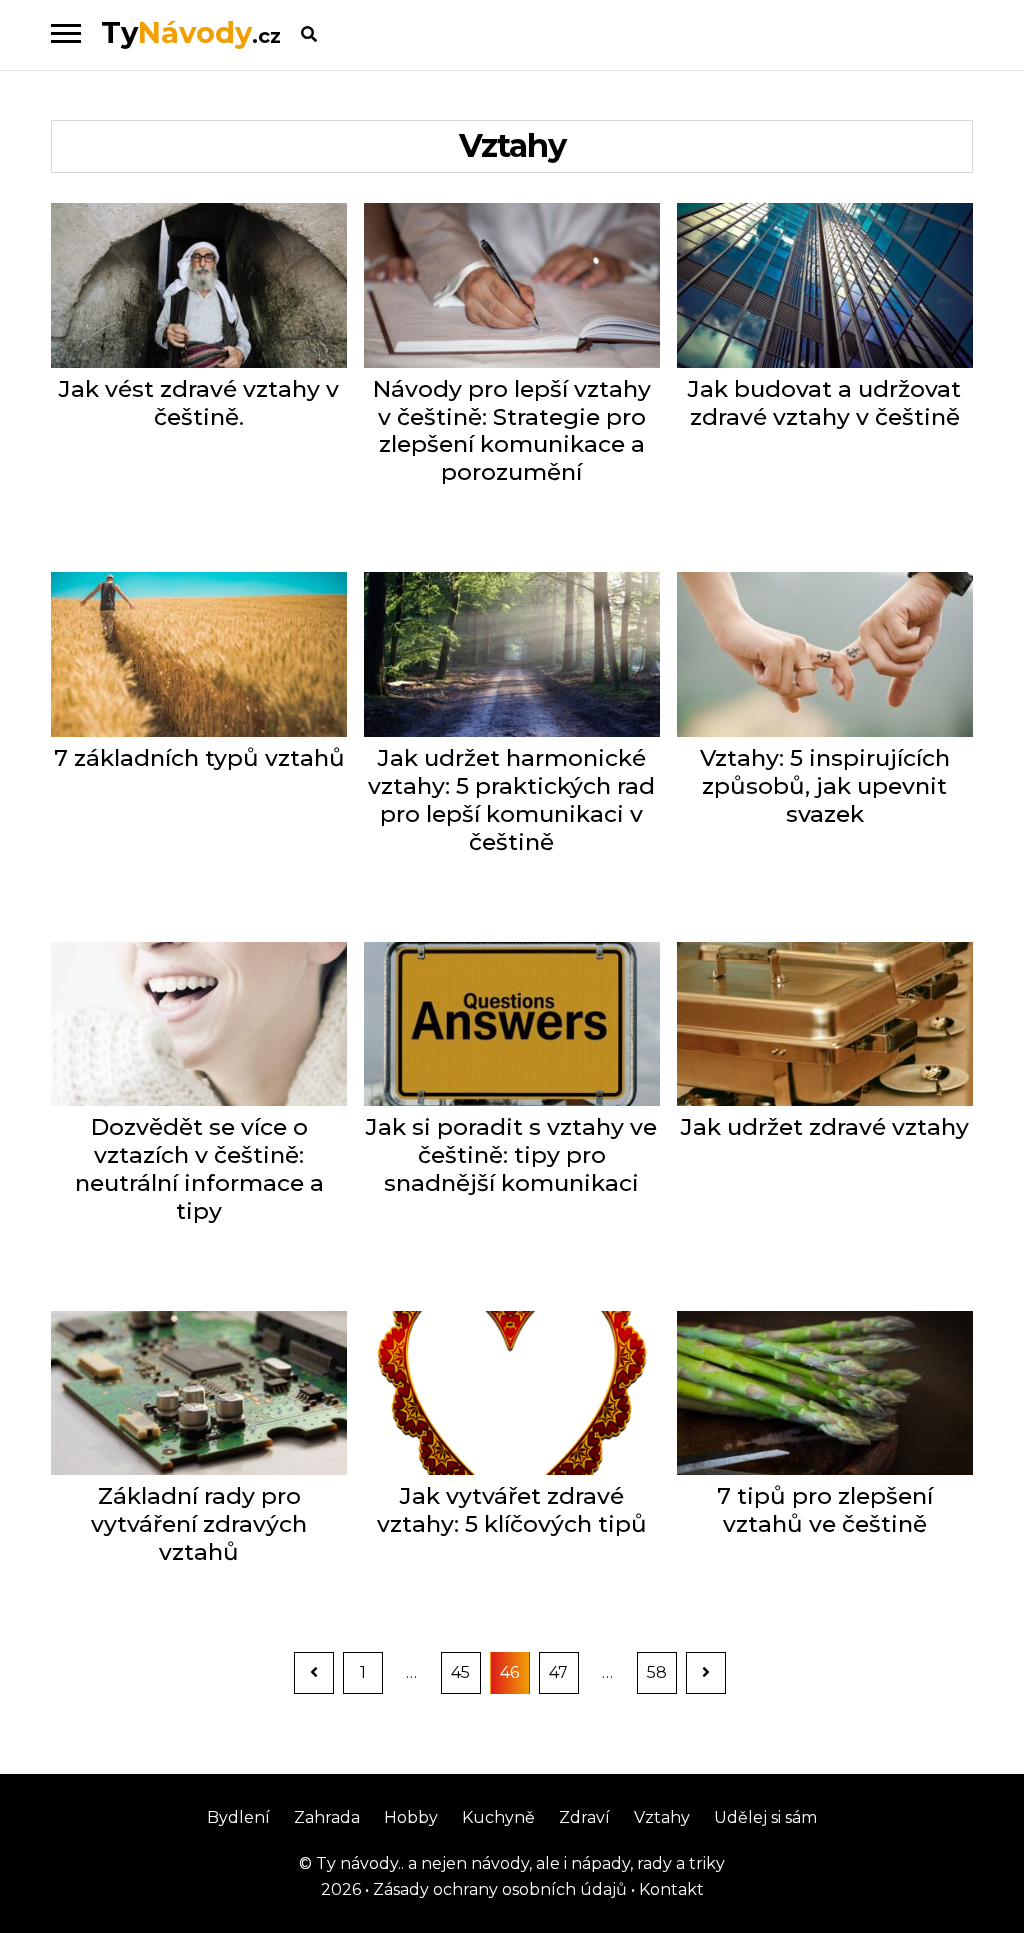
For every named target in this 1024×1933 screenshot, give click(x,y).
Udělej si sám (765, 1817)
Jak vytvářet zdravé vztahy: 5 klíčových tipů (512, 1510)
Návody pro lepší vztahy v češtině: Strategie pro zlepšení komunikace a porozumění (512, 431)
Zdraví (584, 1817)
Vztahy (662, 1817)
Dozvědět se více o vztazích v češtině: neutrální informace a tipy (199, 1169)
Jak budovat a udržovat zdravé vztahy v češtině (824, 403)
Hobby (411, 1817)
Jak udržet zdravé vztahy (825, 1127)
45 (465, 1672)
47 (563, 1672)
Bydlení (238, 1817)
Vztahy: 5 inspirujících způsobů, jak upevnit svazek (825, 786)
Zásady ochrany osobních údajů (498, 1889)
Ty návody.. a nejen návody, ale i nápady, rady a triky (518, 1863)
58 (661, 1672)
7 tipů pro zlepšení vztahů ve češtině (825, 1510)
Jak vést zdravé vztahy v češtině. (199, 403)
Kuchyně (498, 1817)
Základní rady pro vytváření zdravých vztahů (199, 1524)
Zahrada (327, 1817)
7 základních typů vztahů (199, 758)
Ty (191, 32)
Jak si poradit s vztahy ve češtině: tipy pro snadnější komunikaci (511, 1155)
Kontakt (669, 1889)
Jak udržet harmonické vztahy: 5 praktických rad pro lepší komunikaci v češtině (511, 800)
